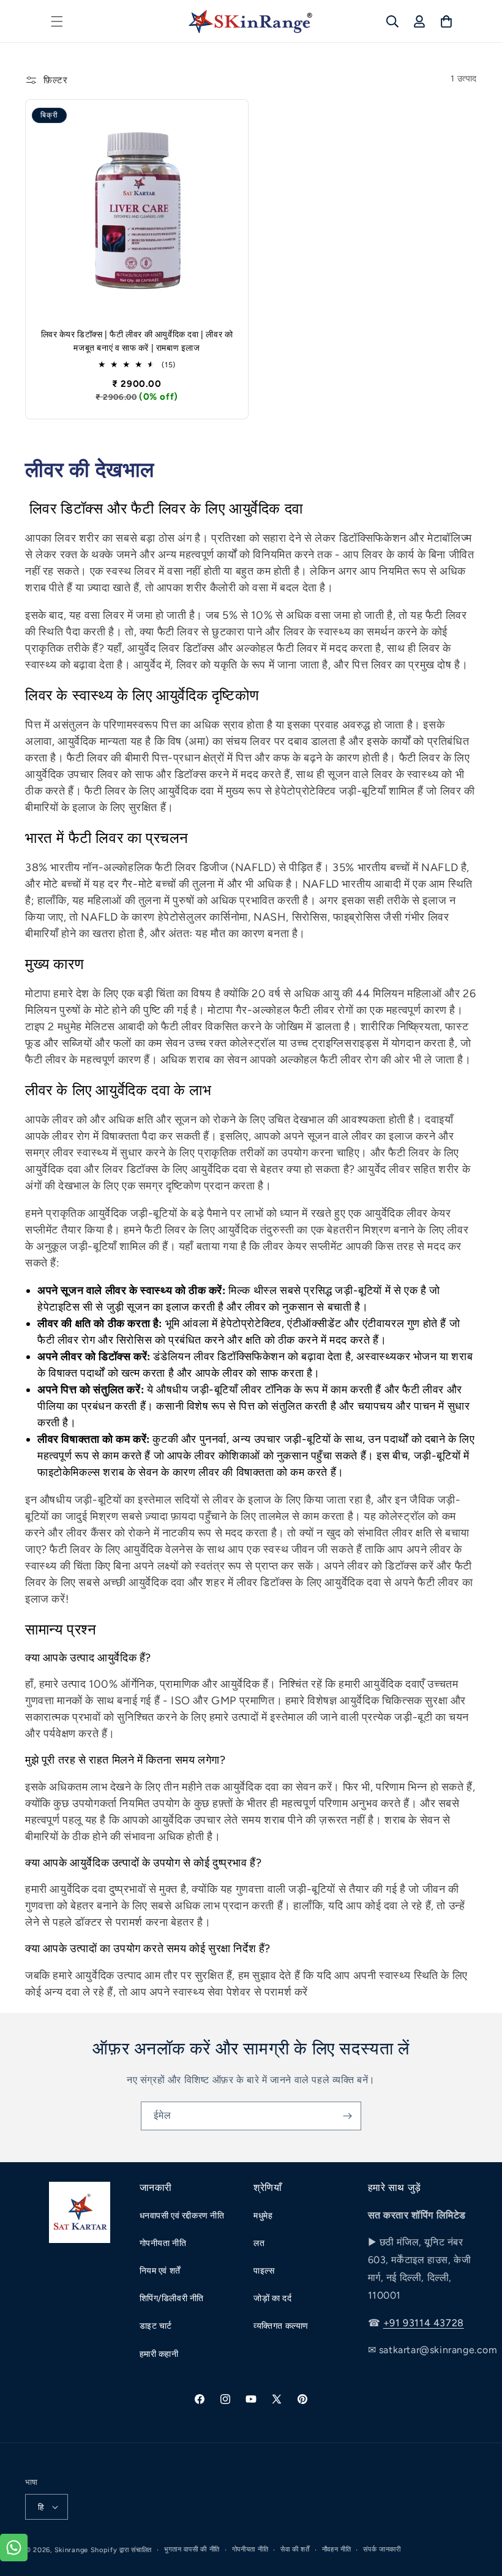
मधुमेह (263, 2216)
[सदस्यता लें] (347, 2116)
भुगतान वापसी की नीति (192, 2549)
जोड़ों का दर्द (272, 2298)
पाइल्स (265, 2271)
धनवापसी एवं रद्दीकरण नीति (182, 2216)
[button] (57, 21)
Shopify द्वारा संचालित (122, 2550)
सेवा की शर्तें (295, 2549)
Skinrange (73, 2550)
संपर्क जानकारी (382, 2549)
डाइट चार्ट (156, 2326)
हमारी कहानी (159, 2354)
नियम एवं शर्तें (160, 2271)
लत (259, 2243)
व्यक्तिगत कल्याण (281, 2326)
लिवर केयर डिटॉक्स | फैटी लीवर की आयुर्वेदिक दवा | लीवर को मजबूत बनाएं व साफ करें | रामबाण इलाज (137, 341)
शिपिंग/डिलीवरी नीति (172, 2298)
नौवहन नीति (337, 2549)
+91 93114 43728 (424, 2323)
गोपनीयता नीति (163, 2243)
